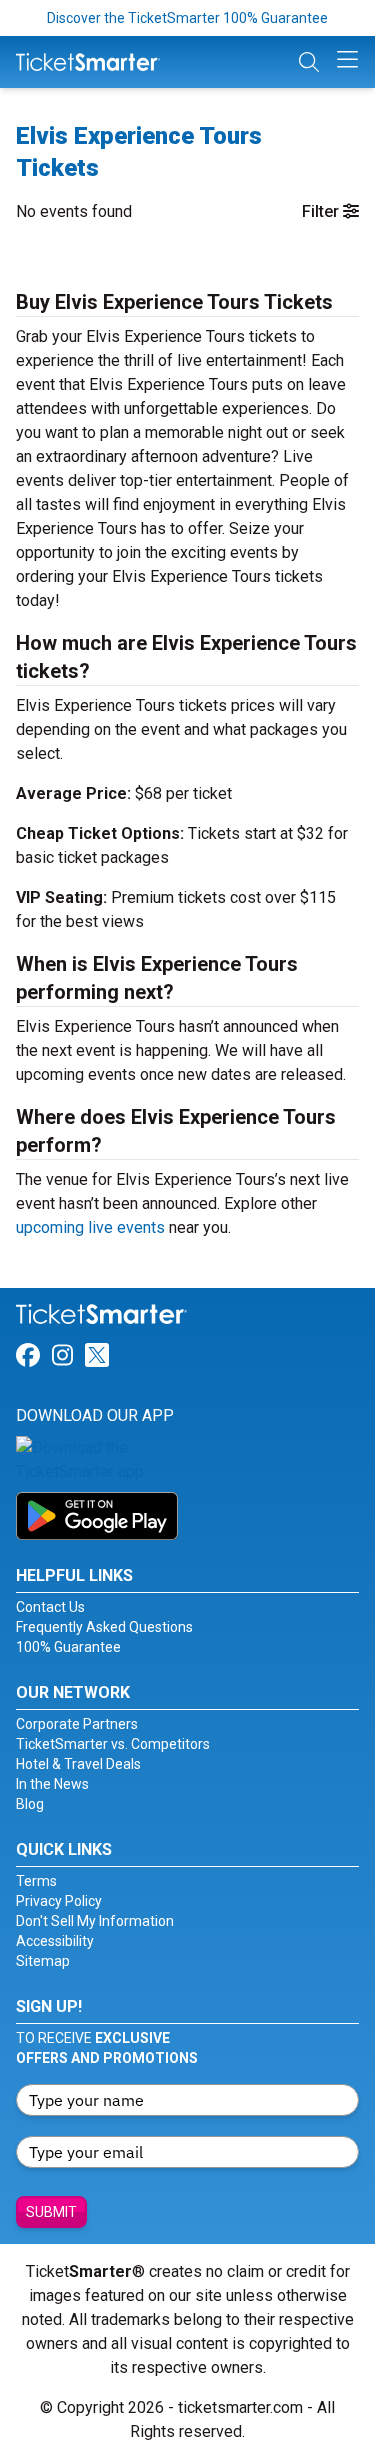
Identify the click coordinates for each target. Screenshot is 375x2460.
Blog (30, 1804)
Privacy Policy (59, 1901)
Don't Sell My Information (95, 1921)
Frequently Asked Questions (104, 1627)
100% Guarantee (68, 1647)
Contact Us (50, 1607)
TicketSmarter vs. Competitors (113, 1744)
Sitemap (43, 1961)
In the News (52, 1784)
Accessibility (55, 1941)
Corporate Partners (77, 1724)
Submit (51, 2212)
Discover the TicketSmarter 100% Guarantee (187, 18)
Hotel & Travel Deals (78, 1764)
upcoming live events (90, 1227)
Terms (36, 1881)
